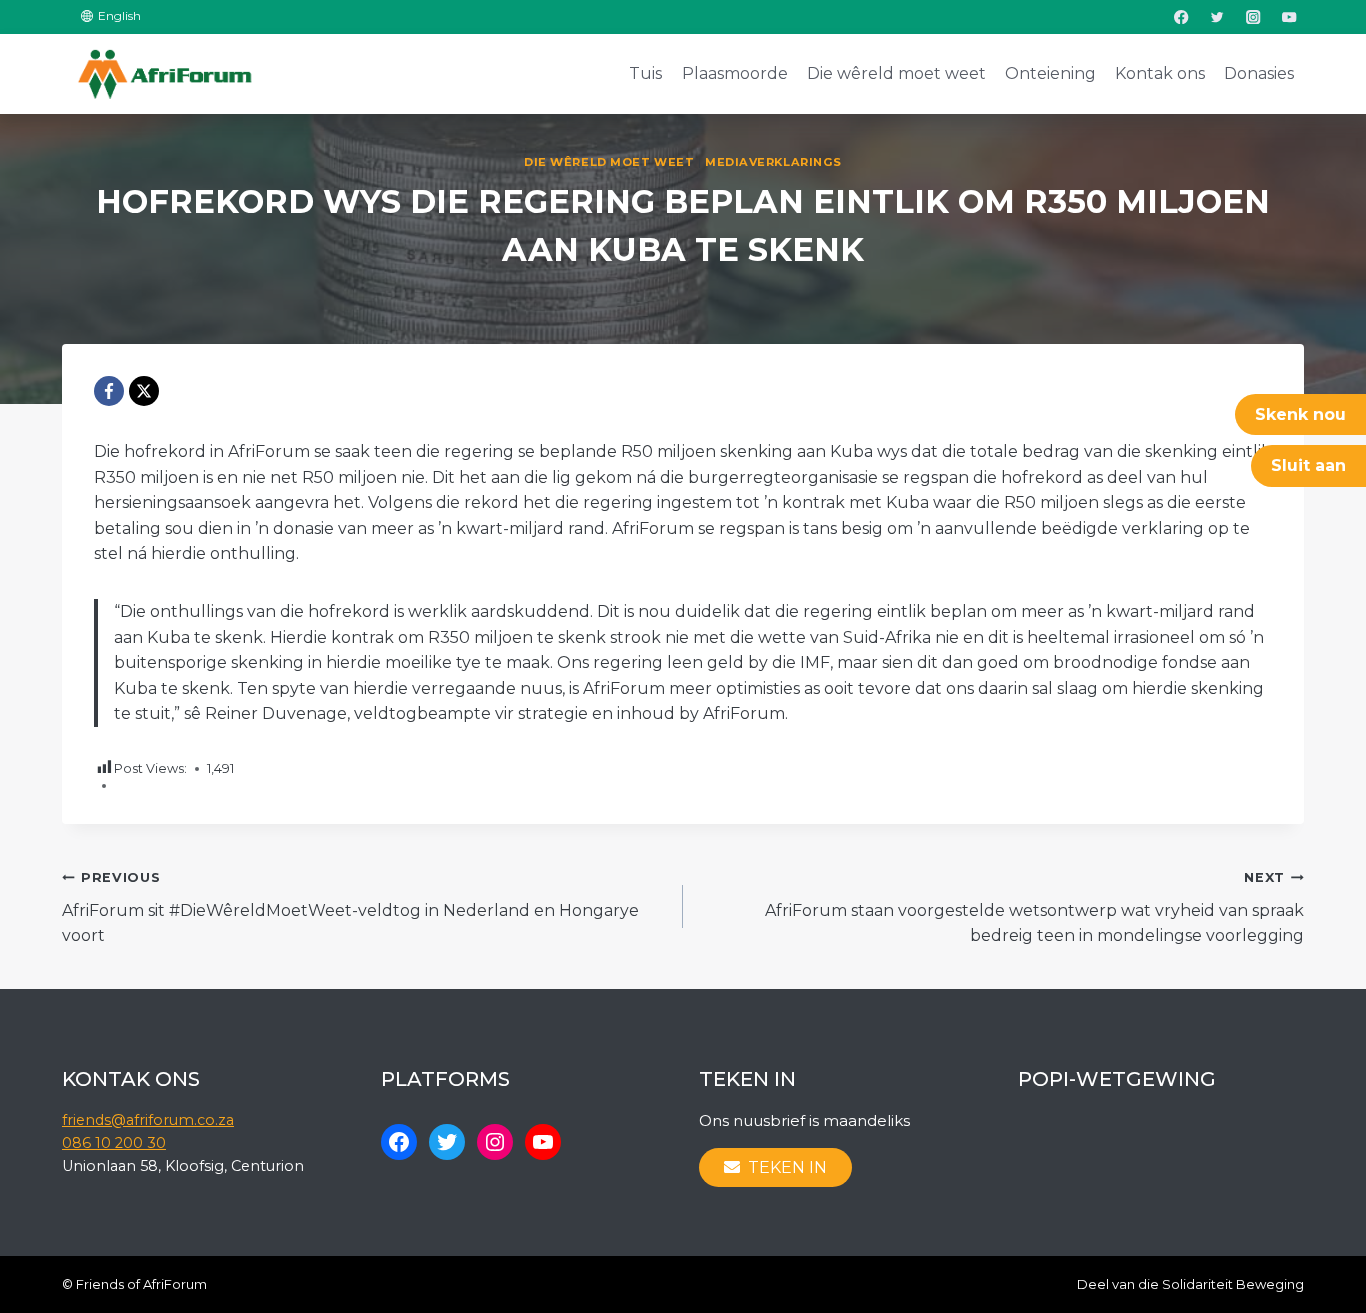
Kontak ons (1160, 73)
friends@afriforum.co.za (148, 1120)
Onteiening (1050, 73)
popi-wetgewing (1117, 1079)
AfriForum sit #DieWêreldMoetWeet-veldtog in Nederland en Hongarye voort (350, 907)
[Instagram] (1253, 16)
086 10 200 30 (114, 1143)
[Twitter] (1217, 16)
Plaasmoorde (735, 73)
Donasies (1259, 73)
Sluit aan (1308, 465)
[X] (144, 391)
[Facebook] (1181, 16)
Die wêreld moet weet (896, 73)
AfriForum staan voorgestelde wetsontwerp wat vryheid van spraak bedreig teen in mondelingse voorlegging (1034, 907)
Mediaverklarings (773, 162)
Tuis (645, 73)
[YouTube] (1289, 16)
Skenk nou (1300, 414)
